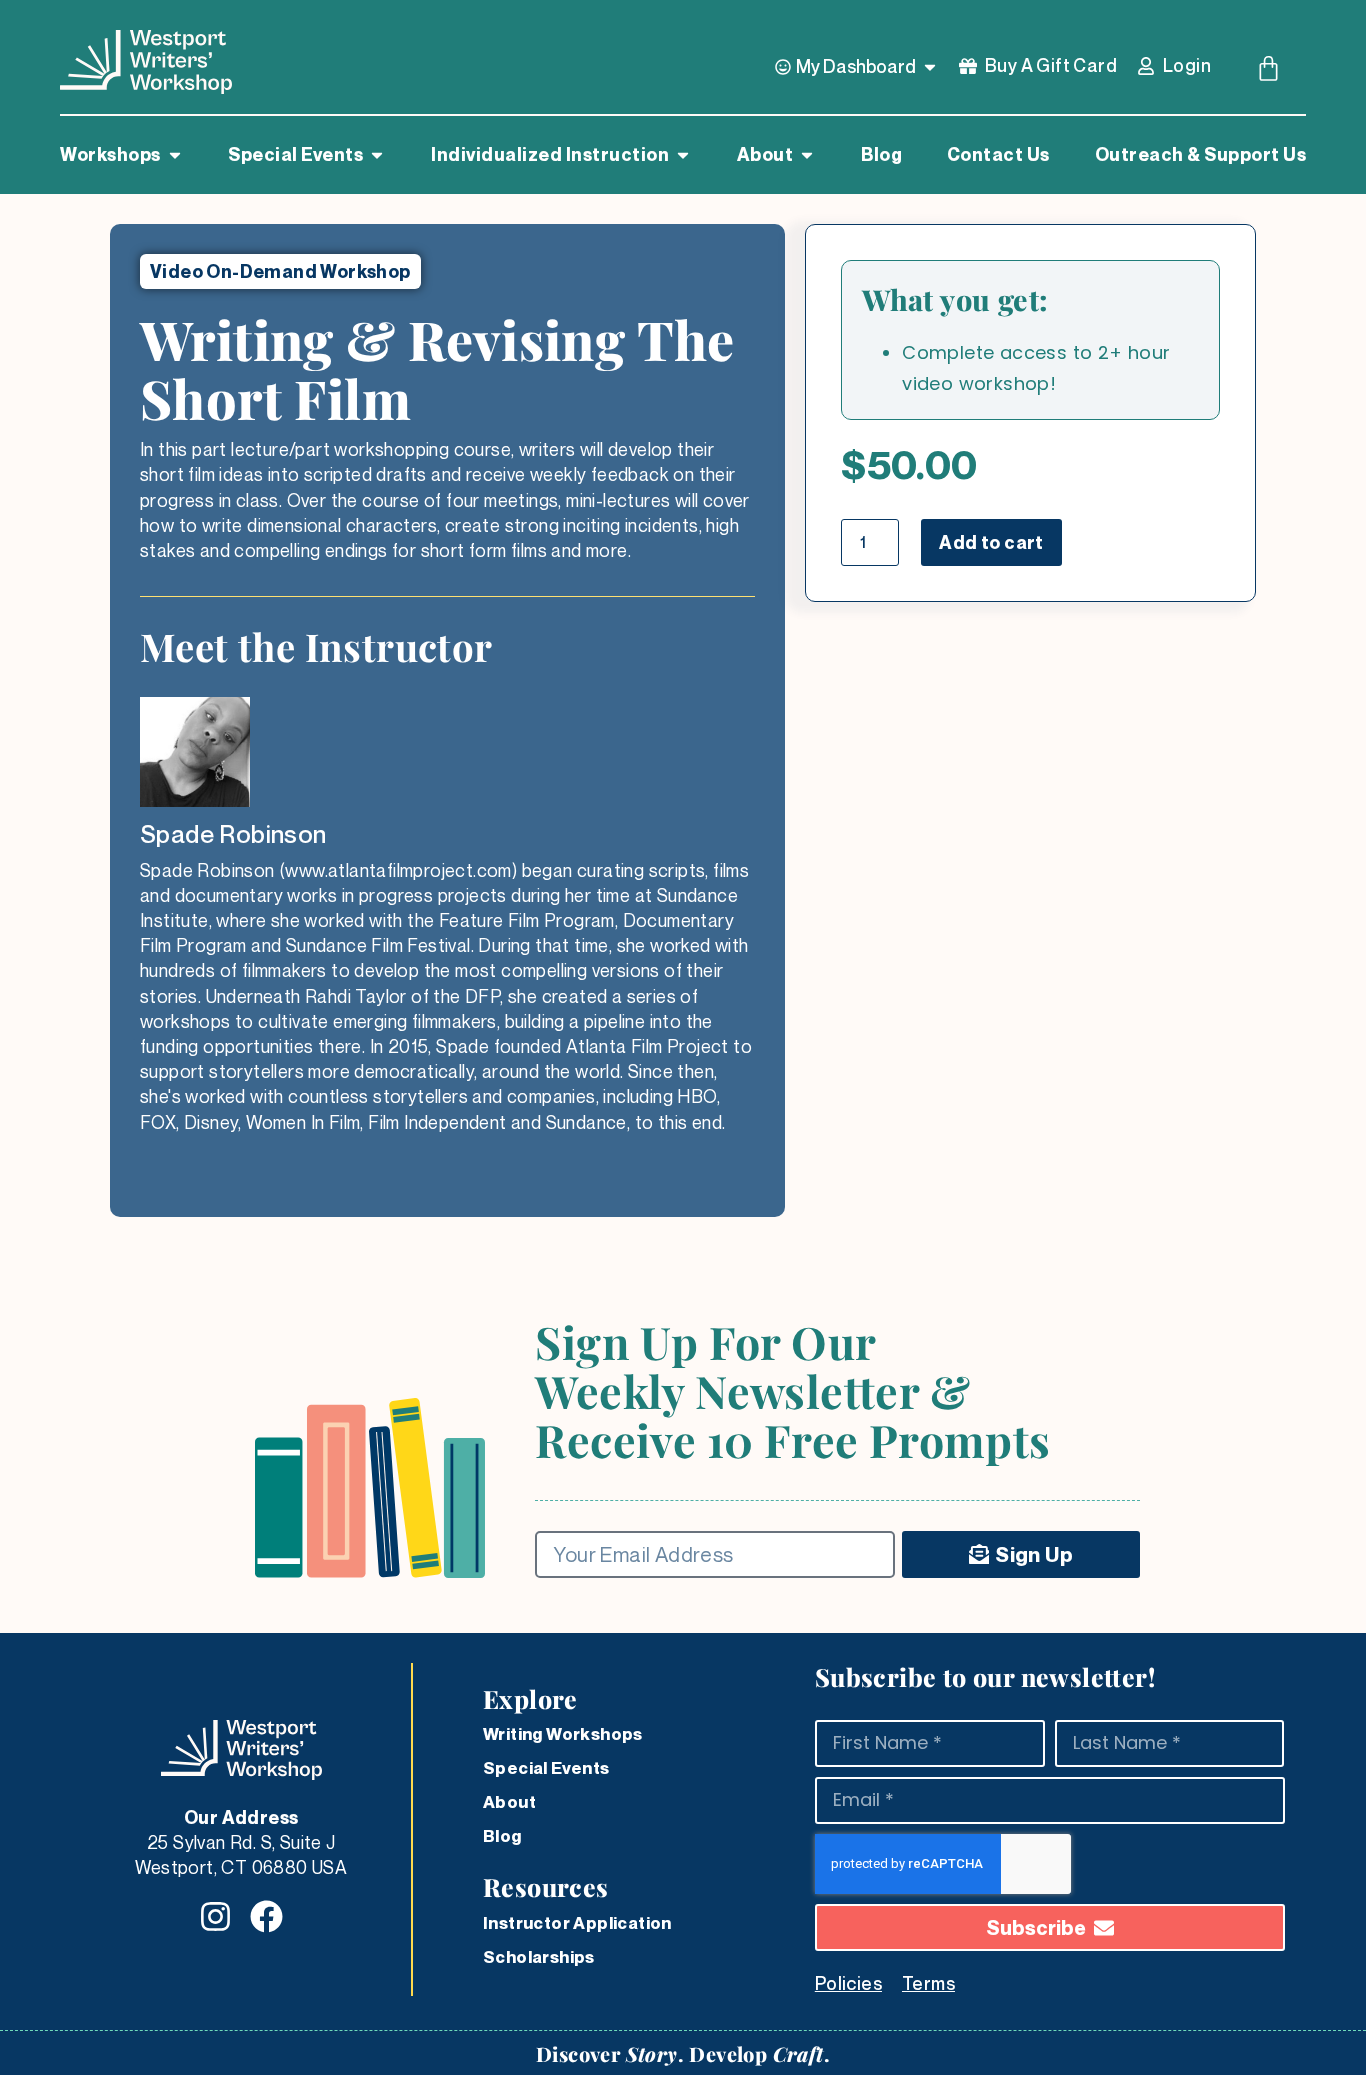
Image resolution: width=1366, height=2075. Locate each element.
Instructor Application (577, 1923)
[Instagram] (215, 1916)
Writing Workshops (563, 1734)
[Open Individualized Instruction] (683, 155)
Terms (928, 1983)
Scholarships (539, 1957)
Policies (848, 1983)
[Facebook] (266, 1916)
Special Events (546, 1768)
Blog (502, 1836)
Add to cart (991, 542)
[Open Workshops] (175, 155)
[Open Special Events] (377, 155)
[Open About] (807, 155)
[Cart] (1268, 68)
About (509, 1802)
